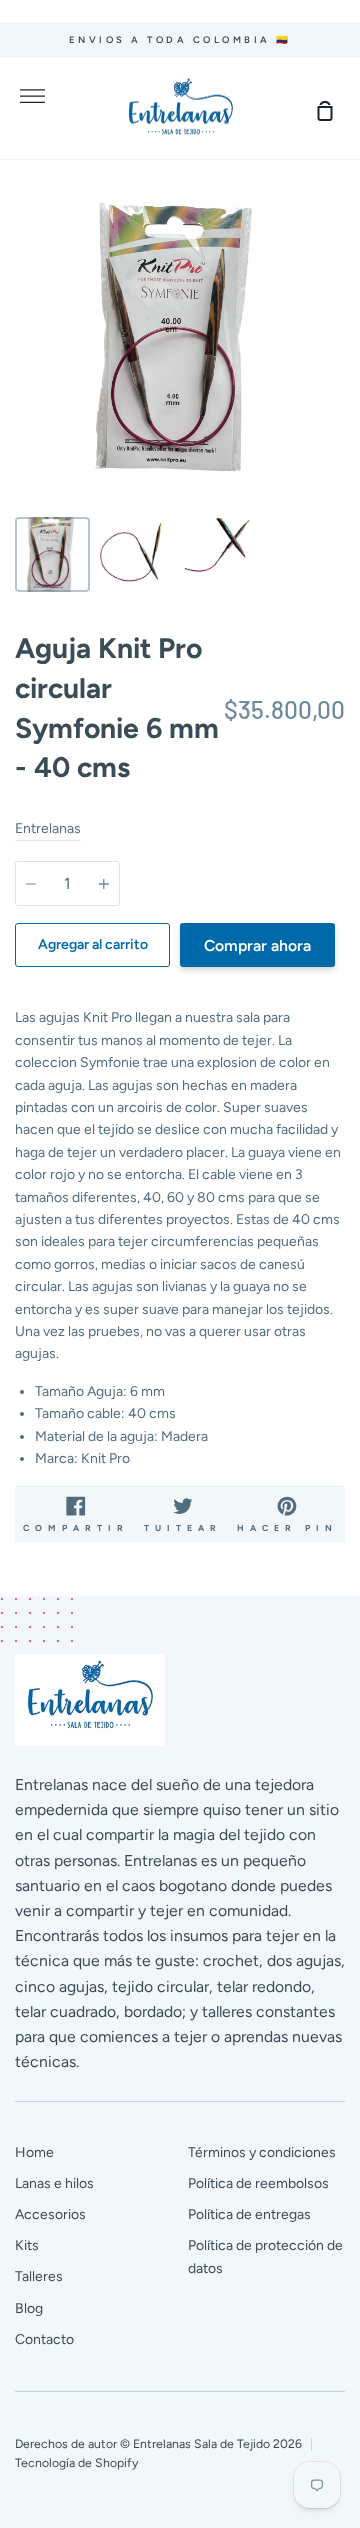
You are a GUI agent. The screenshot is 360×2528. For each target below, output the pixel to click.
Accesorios (50, 2214)
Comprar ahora (257, 945)
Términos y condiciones (262, 2152)
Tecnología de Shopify (76, 2462)
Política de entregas (249, 2214)
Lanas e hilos (54, 2183)
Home (34, 2152)
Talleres (39, 2276)
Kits (27, 2245)
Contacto (44, 2339)
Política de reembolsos (258, 2183)
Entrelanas (48, 828)
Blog (29, 2308)
